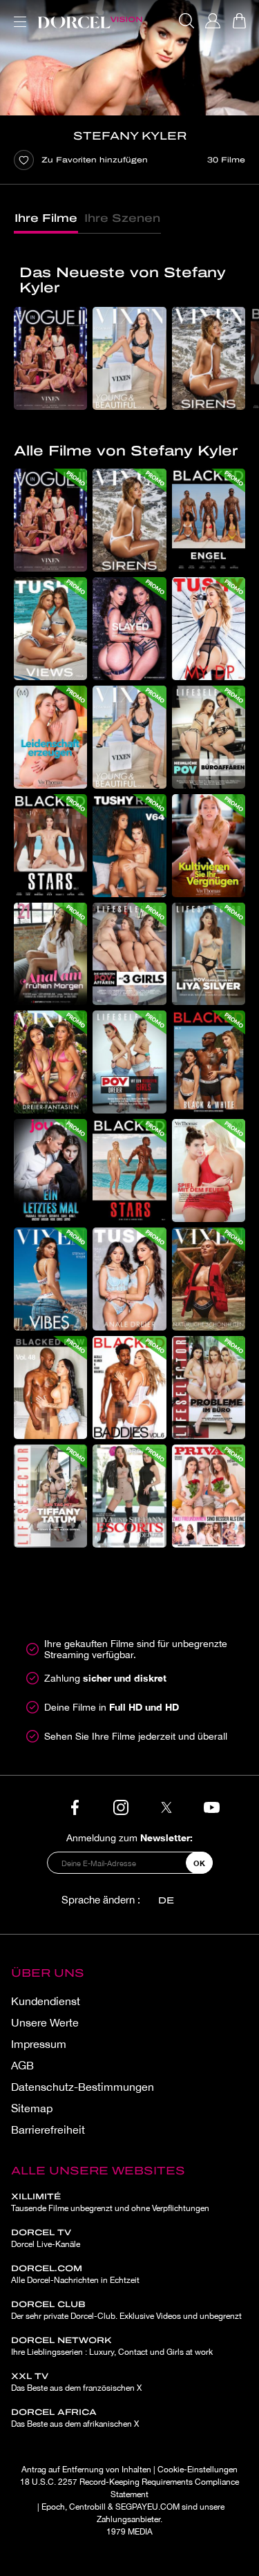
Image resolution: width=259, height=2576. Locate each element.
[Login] (213, 21)
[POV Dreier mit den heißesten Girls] (129, 1062)
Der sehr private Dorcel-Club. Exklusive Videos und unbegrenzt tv (126, 2316)
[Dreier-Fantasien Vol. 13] (50, 1062)
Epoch (53, 2507)
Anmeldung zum (129, 1837)
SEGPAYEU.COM (147, 2507)
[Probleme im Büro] (209, 1388)
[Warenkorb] (239, 21)
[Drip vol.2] (129, 629)
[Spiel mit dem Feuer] (209, 1171)
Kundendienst (46, 2001)
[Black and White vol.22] (209, 1062)
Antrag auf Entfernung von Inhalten (86, 2470)
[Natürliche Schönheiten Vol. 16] (209, 1279)
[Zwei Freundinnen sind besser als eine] (209, 1496)
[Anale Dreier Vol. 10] (129, 1279)
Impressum (39, 2044)
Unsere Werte (45, 2022)
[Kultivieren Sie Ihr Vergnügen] (209, 846)
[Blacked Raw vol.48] (50, 1388)
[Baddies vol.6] (129, 1388)
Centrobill (87, 2507)
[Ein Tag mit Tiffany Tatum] (50, 1496)
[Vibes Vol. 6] (50, 1279)
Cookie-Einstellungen (198, 2470)
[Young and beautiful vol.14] (129, 358)
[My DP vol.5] (209, 629)
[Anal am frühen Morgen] (50, 954)
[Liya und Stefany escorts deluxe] (129, 1496)
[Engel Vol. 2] (209, 520)
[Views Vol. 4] (50, 629)
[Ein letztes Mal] (50, 1171)
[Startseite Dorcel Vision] (90, 21)
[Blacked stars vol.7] (50, 846)
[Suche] (186, 21)
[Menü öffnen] (17, 13)
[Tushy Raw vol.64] (129, 846)
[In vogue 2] (50, 358)
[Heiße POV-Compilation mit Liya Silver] (209, 954)
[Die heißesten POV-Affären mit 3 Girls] (129, 954)
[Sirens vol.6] (209, 358)
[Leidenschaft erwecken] (50, 737)
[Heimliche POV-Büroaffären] (209, 737)
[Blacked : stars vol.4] (129, 1171)
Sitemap (32, 2108)
